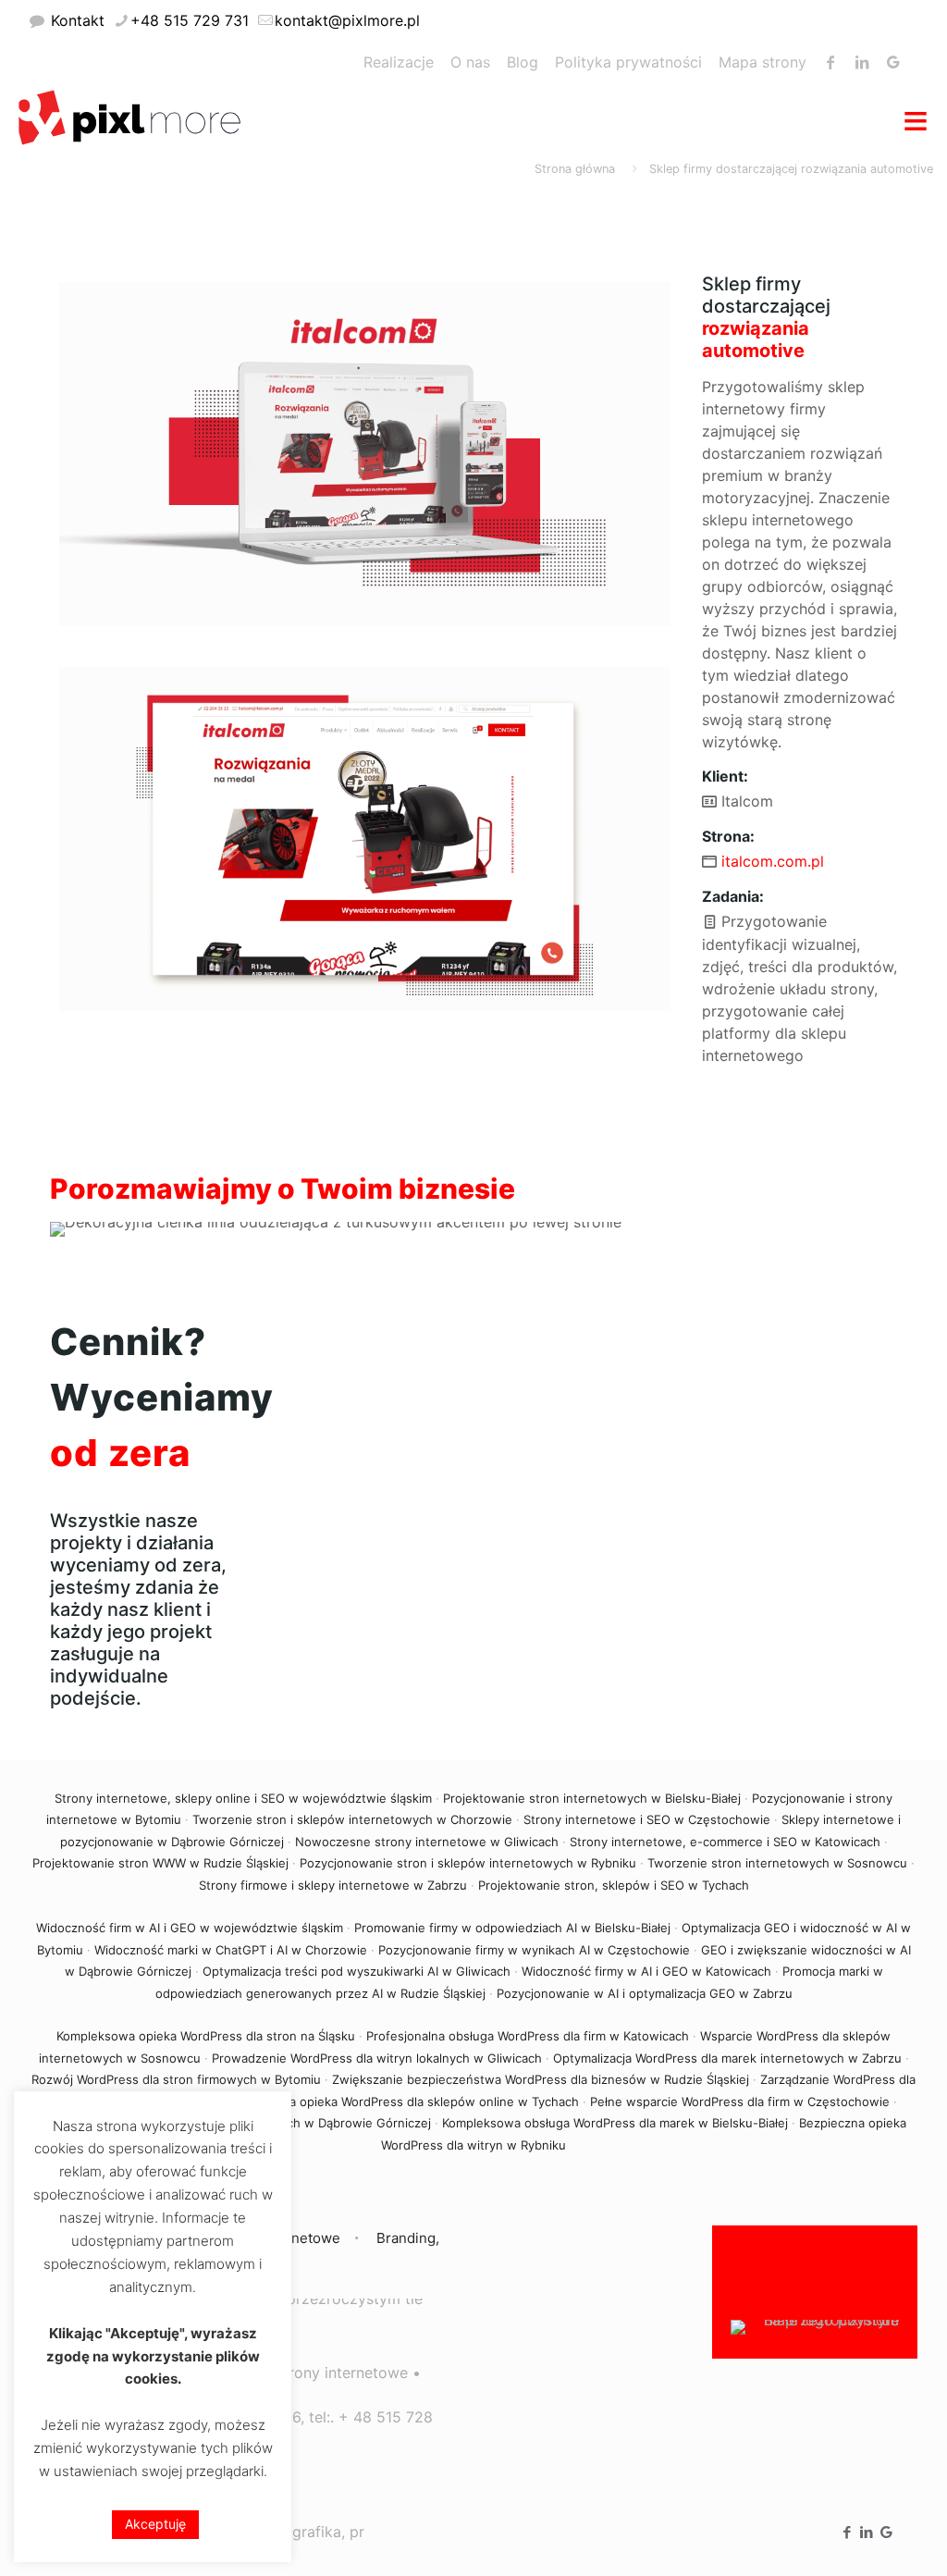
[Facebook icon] (848, 2532)
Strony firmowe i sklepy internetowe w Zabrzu (333, 1885)
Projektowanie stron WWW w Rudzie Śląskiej (160, 1863)
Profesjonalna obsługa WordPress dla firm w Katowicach (528, 2036)
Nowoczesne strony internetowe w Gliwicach (427, 1842)
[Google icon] (886, 2532)
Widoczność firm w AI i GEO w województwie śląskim (190, 1928)
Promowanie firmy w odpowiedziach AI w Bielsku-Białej (512, 1928)
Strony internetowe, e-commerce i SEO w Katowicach (725, 1842)
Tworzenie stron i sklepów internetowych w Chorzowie (352, 1819)
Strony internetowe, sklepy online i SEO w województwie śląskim (243, 1798)
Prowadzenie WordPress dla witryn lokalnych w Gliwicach (377, 2058)
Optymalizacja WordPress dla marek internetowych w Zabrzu (727, 2058)
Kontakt (78, 20)
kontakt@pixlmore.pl (347, 20)
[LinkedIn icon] (867, 2532)
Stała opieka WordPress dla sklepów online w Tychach (424, 2101)
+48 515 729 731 (190, 20)
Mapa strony (763, 62)
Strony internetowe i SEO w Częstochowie (647, 1819)
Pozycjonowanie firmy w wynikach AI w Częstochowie (534, 1950)
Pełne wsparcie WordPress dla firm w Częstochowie (740, 2101)
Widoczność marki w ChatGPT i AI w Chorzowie (231, 1950)
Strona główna (575, 169)
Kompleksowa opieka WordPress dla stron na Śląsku (206, 2036)
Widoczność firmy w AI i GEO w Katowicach (646, 1971)
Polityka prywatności (628, 62)
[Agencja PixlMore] (129, 116)
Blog (523, 62)
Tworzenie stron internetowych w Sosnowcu (777, 1863)
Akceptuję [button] (155, 2524)
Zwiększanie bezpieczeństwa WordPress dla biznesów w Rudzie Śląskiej (541, 2079)
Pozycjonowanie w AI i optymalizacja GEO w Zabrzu (645, 1993)
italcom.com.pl (773, 861)
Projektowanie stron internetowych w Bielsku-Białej (592, 1798)
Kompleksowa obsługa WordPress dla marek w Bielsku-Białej (615, 2123)
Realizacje (399, 62)
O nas (470, 62)
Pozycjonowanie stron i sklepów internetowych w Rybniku (468, 1863)
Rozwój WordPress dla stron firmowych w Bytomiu (176, 2079)
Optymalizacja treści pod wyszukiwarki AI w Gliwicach (357, 1971)
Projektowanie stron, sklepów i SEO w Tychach (614, 1885)
